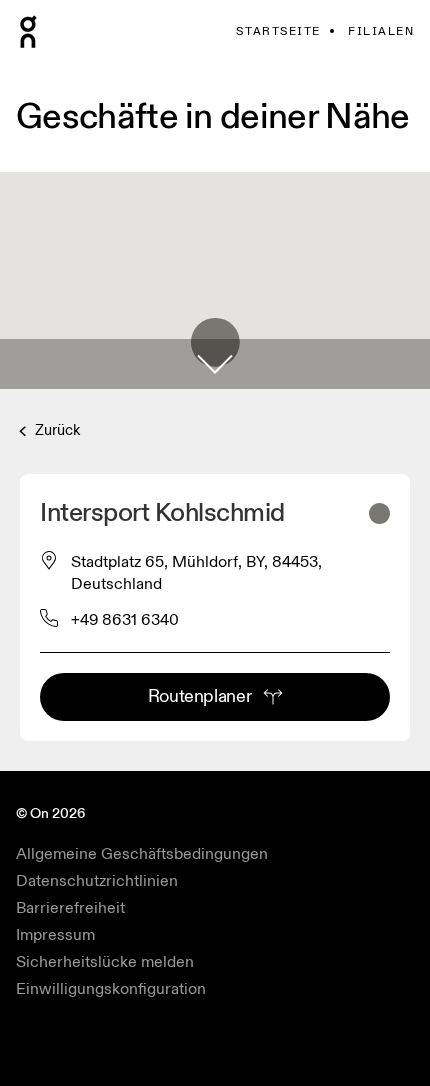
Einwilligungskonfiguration (111, 989)
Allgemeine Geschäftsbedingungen (142, 854)
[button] (215, 364)
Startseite (278, 31)
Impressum (55, 935)
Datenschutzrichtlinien (97, 881)
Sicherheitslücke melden (105, 962)
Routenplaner (200, 696)
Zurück (55, 430)
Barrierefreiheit (70, 908)
